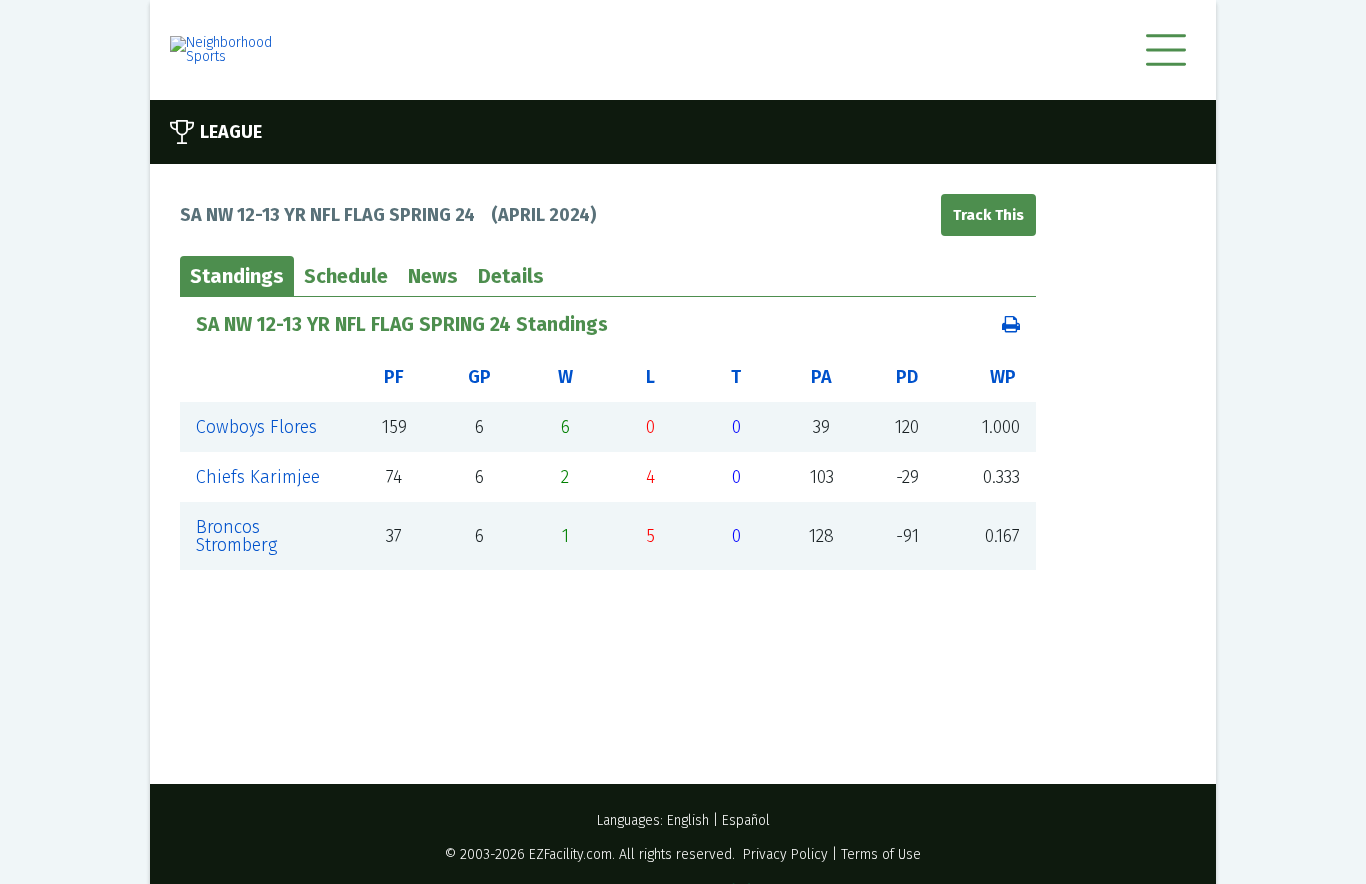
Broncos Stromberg (236, 536)
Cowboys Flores (256, 427)
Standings (237, 276)
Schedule (346, 276)
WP (1003, 377)
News (433, 276)
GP (479, 377)
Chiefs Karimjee (258, 477)
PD (907, 377)
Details (511, 276)
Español (746, 820)
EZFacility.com (570, 854)
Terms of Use (881, 854)
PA (821, 377)
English (688, 820)
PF (394, 377)
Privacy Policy (785, 854)
